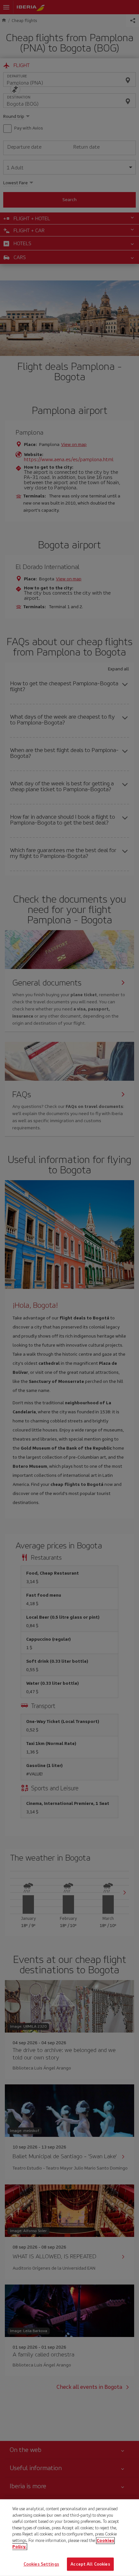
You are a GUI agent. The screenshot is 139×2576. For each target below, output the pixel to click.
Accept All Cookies (90, 2564)
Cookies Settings (41, 2564)
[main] (69, 2538)
